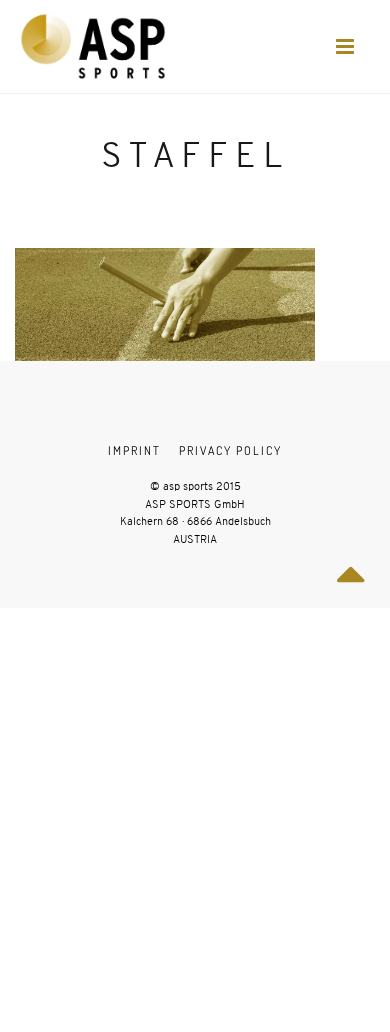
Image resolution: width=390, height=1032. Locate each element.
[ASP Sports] (93, 46)
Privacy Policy (230, 450)
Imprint (134, 450)
